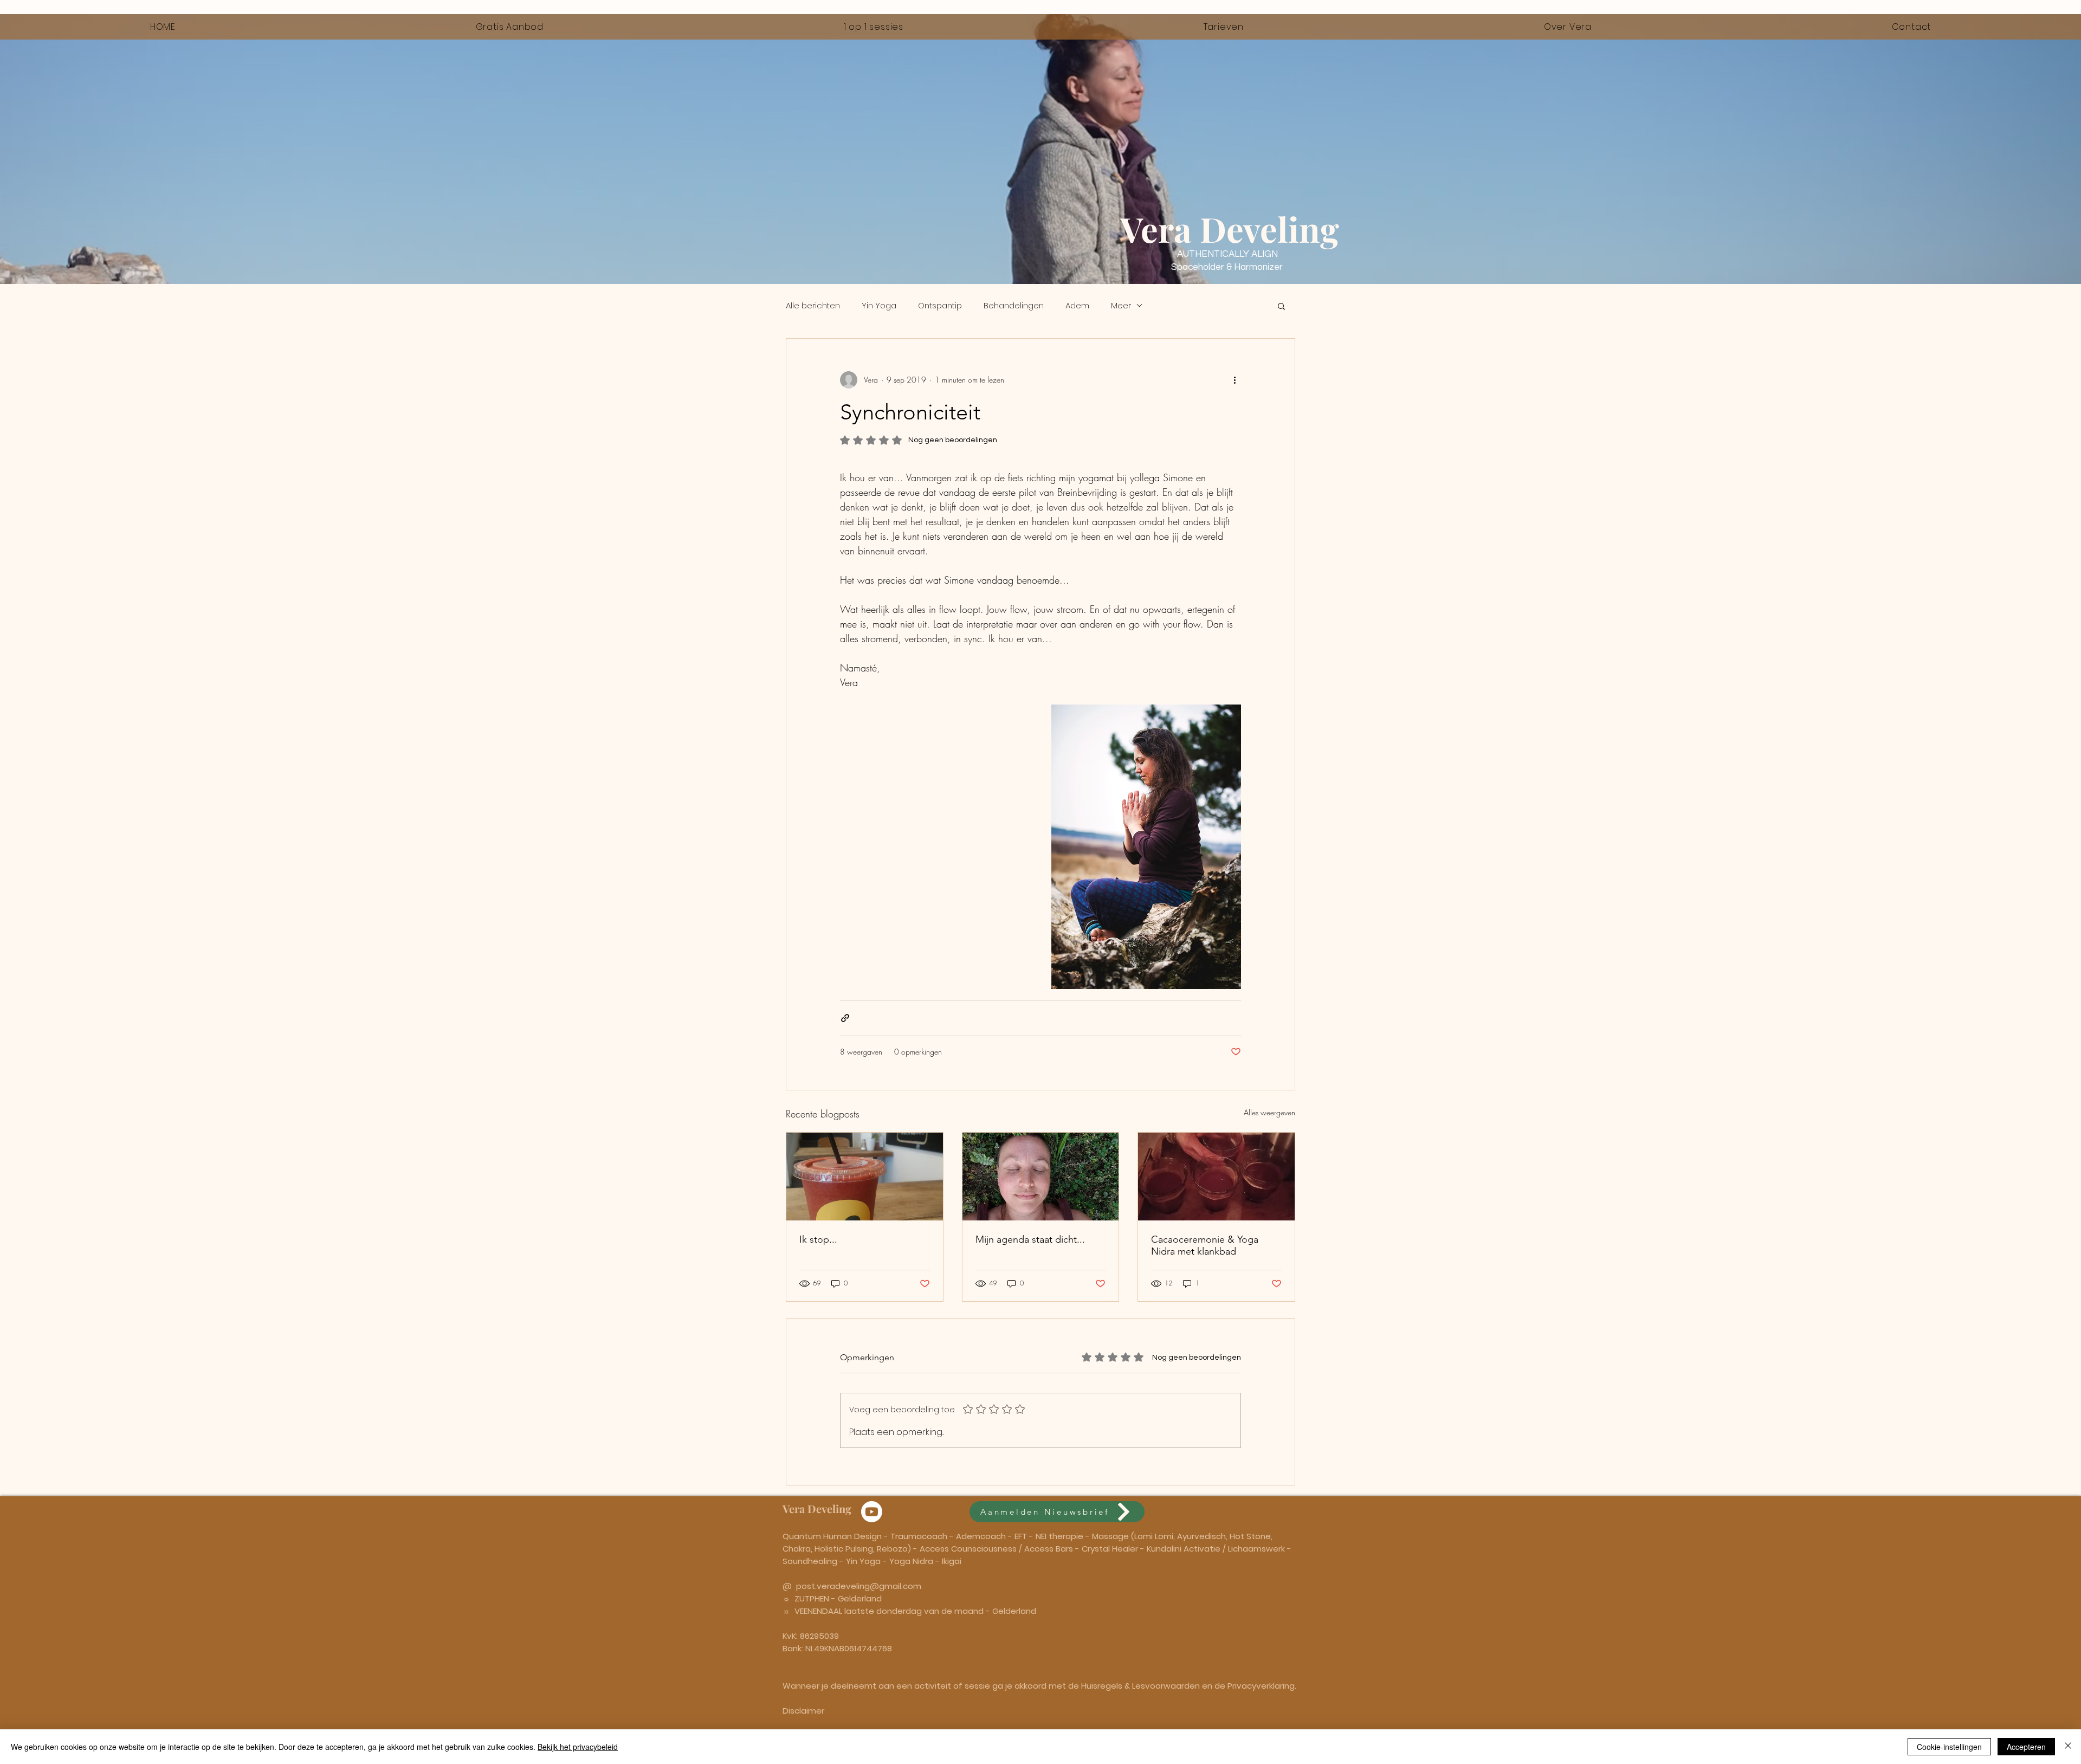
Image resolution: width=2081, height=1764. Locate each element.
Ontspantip (940, 305)
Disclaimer (803, 1711)
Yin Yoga (879, 305)
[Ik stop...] (865, 1177)
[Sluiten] (2068, 1747)
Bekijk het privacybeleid (578, 1747)
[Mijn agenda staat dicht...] (1041, 1177)
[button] (1281, 306)
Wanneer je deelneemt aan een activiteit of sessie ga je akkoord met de (932, 1686)
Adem (1077, 305)
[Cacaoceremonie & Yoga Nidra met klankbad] (1216, 1177)
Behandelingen (1014, 305)
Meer (1121, 305)
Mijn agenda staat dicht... (1030, 1239)
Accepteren (2026, 1747)
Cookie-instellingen (1949, 1747)
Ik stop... (818, 1239)
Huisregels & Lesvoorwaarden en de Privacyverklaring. (1189, 1686)
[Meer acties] (1235, 380)
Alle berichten (813, 305)
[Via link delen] (845, 1018)
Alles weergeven (1269, 1112)
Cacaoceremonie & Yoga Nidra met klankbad (1205, 1245)
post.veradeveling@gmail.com (859, 1586)
